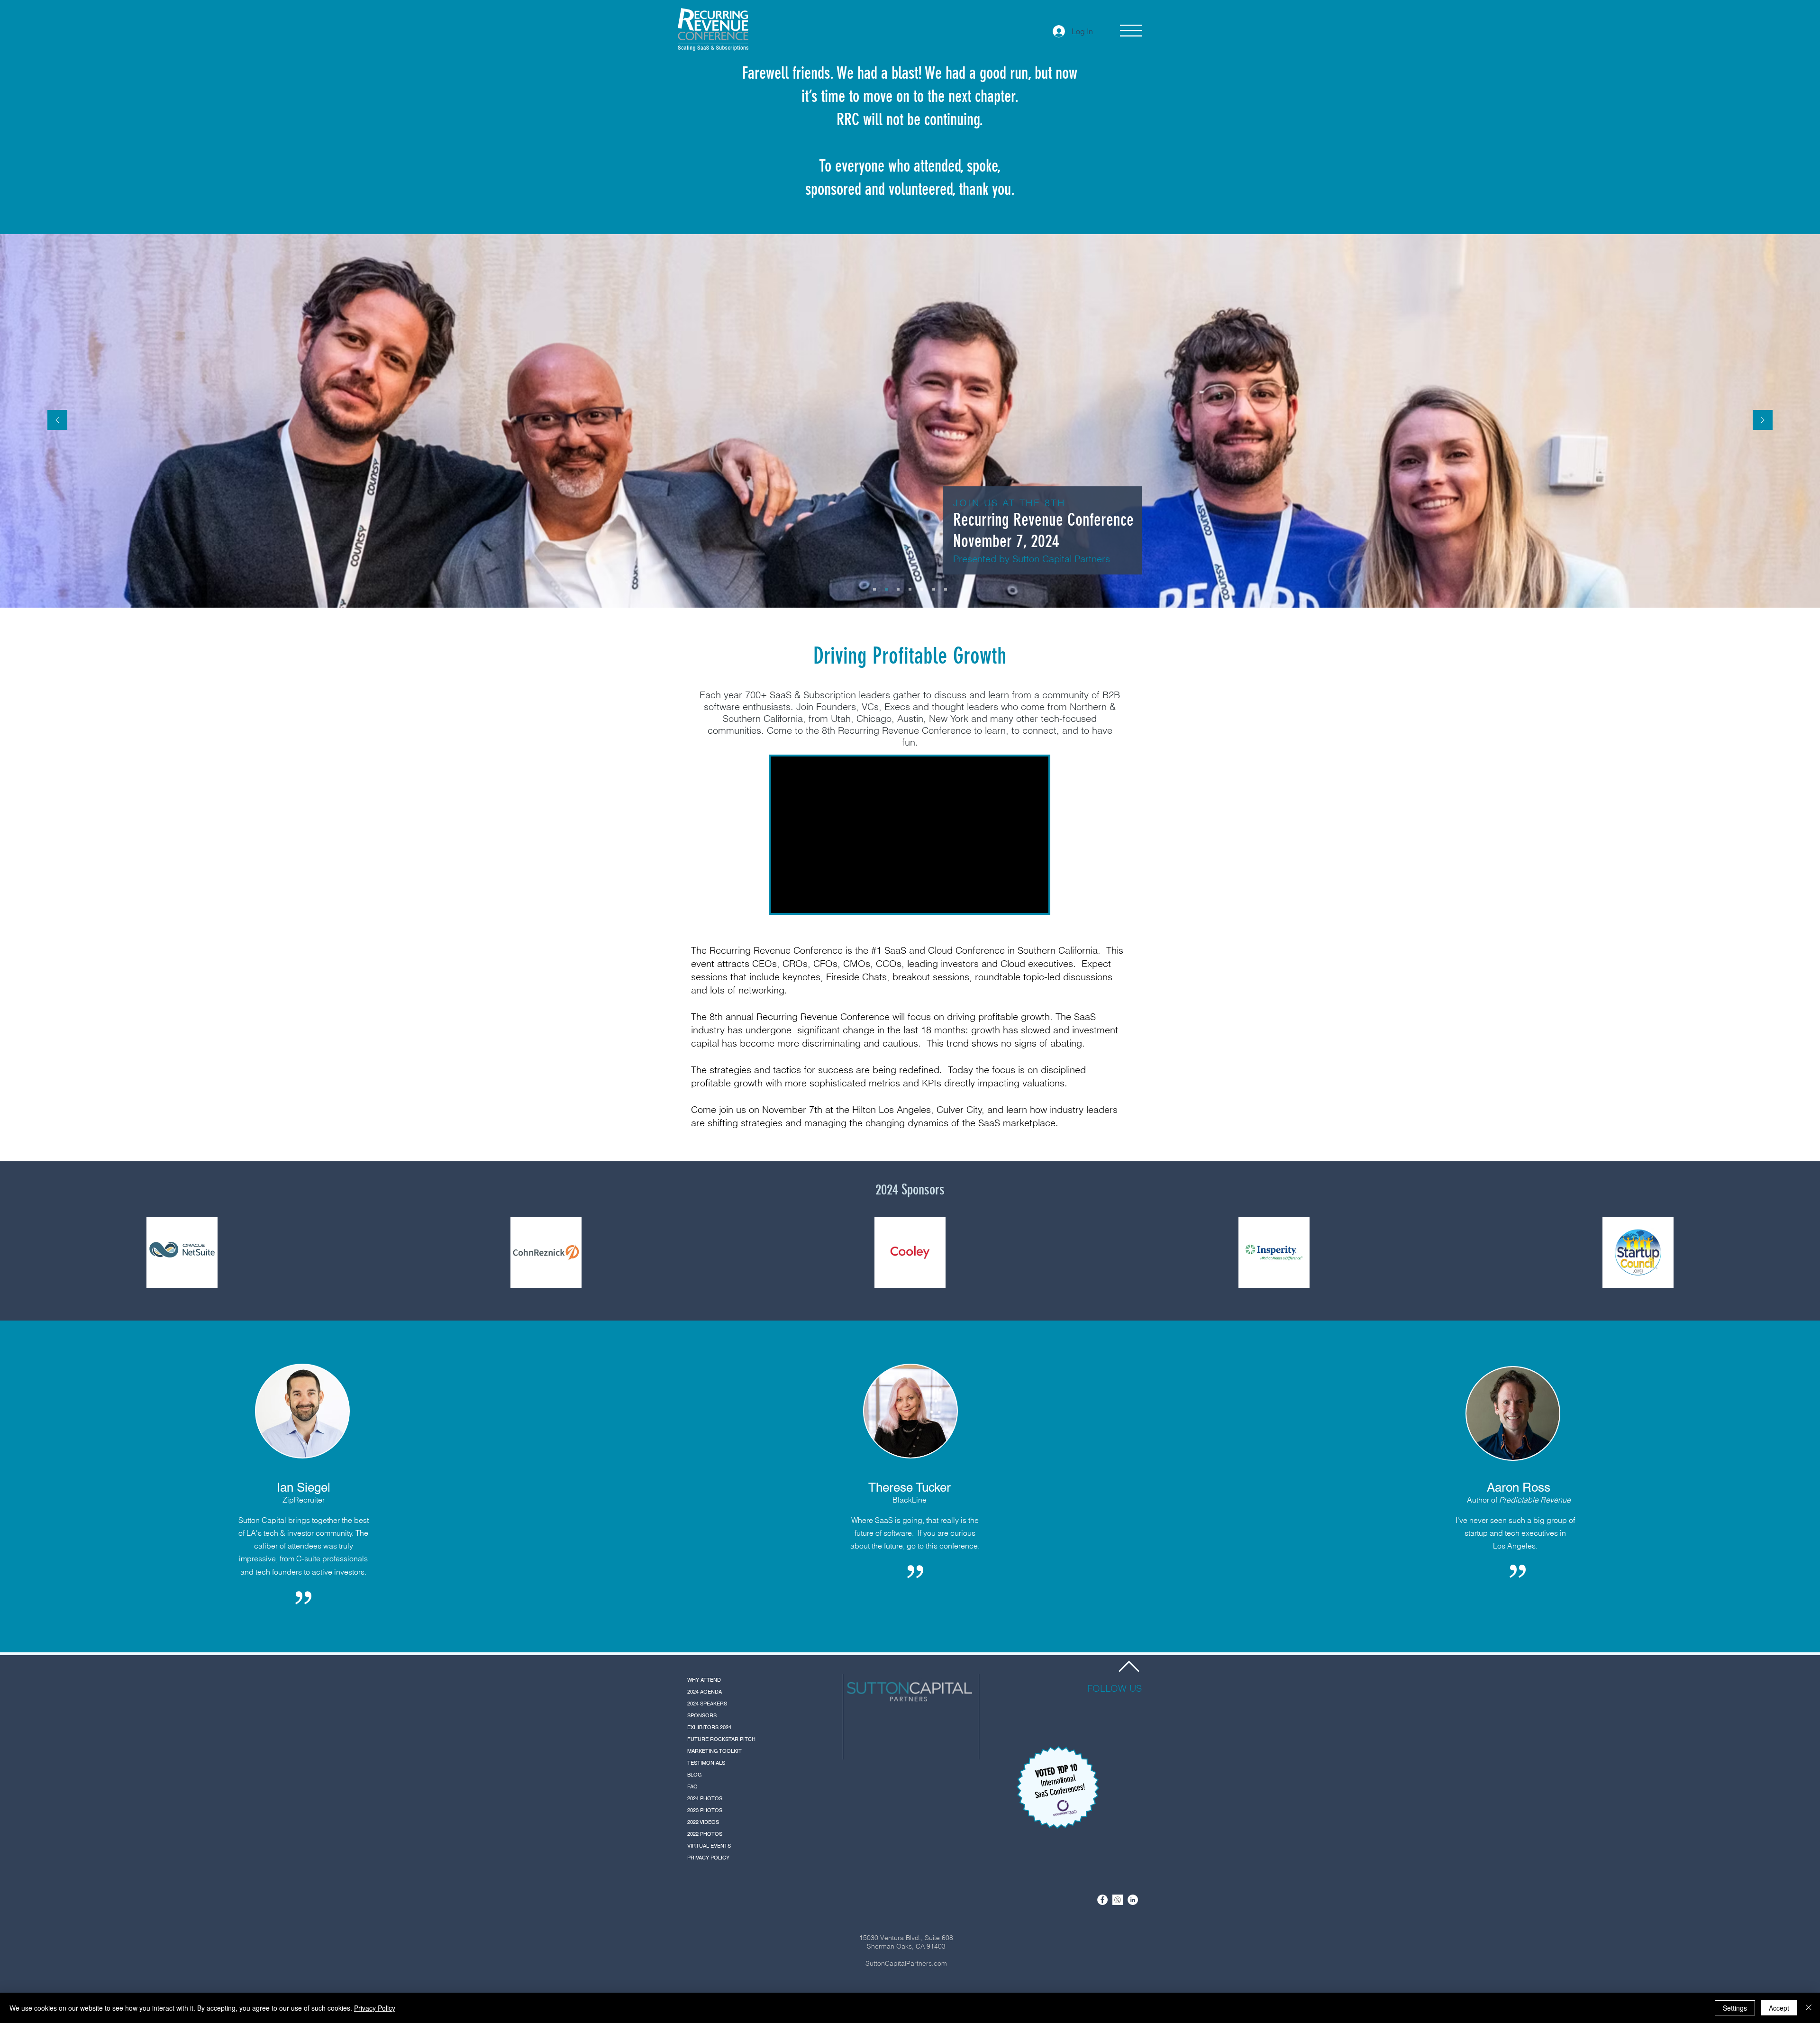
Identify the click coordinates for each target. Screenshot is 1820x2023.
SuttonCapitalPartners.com (906, 1963)
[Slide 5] (922, 589)
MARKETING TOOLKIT (714, 1751)
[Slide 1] (874, 589)
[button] (1131, 31)
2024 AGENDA (705, 1692)
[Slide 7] (946, 589)
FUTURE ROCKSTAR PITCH (721, 1739)
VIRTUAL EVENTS (709, 1846)
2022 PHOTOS (705, 1834)
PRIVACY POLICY (708, 1858)
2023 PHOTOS (705, 1810)
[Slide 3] (898, 589)
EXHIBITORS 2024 (709, 1727)
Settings (1735, 2008)
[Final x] (1118, 1900)
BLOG (695, 1775)
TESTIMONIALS (706, 1763)
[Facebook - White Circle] (1102, 1900)
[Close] (1809, 2008)
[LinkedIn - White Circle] (1133, 1900)
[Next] (1763, 421)
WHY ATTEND (704, 1680)
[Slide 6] (934, 589)
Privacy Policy (375, 2008)
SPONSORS (702, 1715)
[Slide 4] (910, 589)
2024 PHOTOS (705, 1798)
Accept (1779, 2008)
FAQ (692, 1786)
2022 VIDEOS (703, 1822)
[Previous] (57, 421)
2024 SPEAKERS (707, 1704)
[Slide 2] (886, 589)
